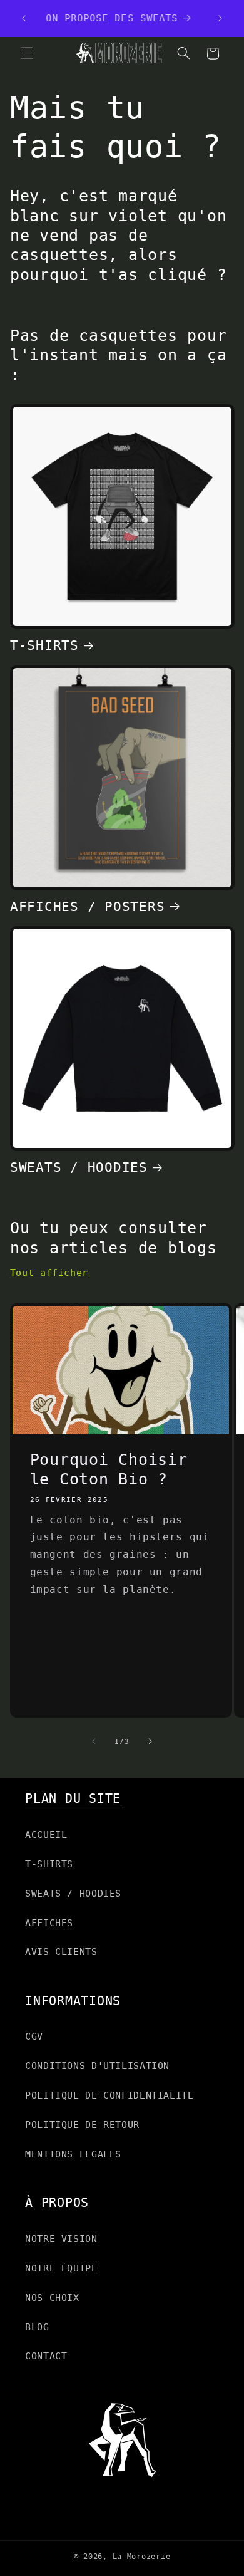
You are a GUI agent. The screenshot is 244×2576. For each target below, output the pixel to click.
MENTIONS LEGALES (73, 2154)
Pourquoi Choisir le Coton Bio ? (108, 1469)
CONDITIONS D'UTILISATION (97, 2066)
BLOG (37, 2327)
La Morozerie (142, 2557)
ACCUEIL (46, 1834)
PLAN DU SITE (73, 1798)
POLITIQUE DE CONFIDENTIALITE (109, 2095)
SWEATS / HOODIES (79, 1167)
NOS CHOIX (52, 2297)
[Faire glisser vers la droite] (150, 1741)
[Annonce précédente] (24, 18)
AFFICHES (49, 1923)
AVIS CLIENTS (61, 1952)
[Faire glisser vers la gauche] (94, 1741)
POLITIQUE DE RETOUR (82, 2125)
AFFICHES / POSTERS (88, 906)
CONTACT (46, 2356)
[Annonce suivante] (220, 18)
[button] (26, 53)
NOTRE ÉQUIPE (61, 2268)
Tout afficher (49, 1272)
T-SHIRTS (44, 645)
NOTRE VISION (61, 2239)
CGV (34, 2036)
